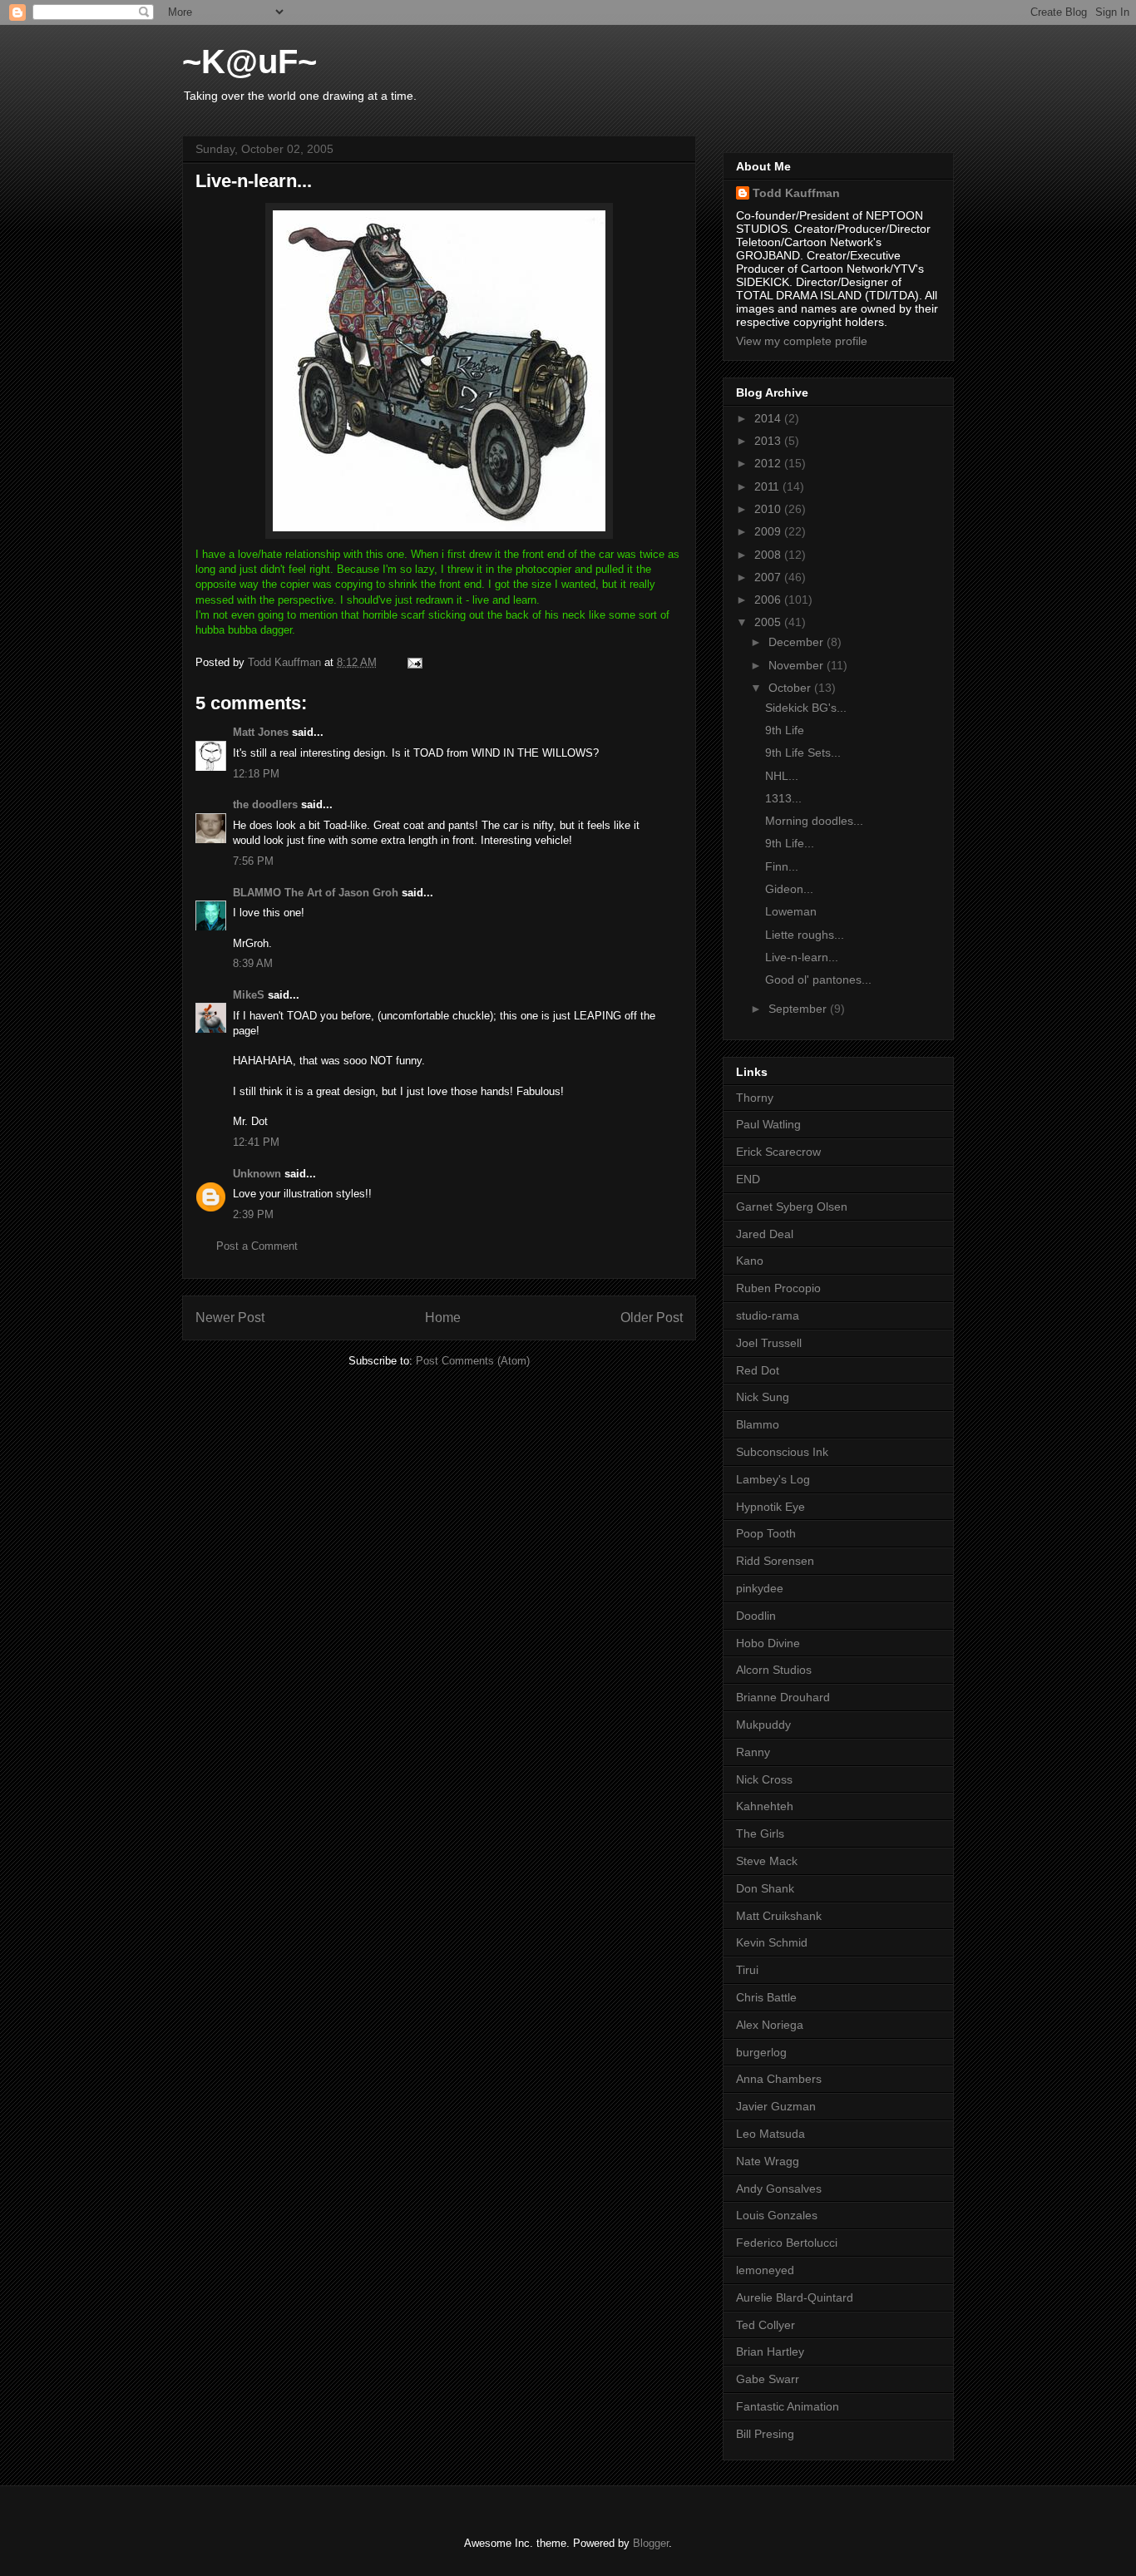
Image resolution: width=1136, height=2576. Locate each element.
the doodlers (265, 804)
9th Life (785, 730)
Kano (750, 1261)
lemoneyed (765, 2270)
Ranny (753, 1752)
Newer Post (230, 1318)
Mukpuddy (763, 1725)
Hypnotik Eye (771, 1507)
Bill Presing (765, 2434)
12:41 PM (256, 1142)
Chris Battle (766, 1997)
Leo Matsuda (771, 2134)
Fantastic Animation (788, 2406)
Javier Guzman (776, 2106)
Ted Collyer (766, 2325)
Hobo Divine (768, 1643)
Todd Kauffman (796, 193)
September (799, 1009)
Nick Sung (763, 1397)
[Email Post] (414, 662)
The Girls (760, 1833)
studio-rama (768, 1315)
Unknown (257, 1174)
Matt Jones (261, 732)
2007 (769, 577)
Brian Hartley (770, 2351)
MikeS (249, 995)
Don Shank (765, 1888)
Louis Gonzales (777, 2215)
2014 (769, 418)
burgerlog (761, 2052)
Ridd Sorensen (775, 1561)
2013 (769, 441)
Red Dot (758, 1370)
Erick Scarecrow (778, 1152)
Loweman (791, 911)
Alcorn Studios (774, 1670)
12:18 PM (256, 774)
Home (443, 1318)
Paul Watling (768, 1124)
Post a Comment (257, 1246)
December (798, 642)
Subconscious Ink (782, 1452)
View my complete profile (802, 341)
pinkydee (760, 1588)
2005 (769, 622)
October (791, 688)
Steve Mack (767, 1861)
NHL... (782, 776)
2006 (769, 600)
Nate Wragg (768, 2161)
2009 (769, 531)
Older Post (652, 1318)
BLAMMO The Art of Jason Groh (316, 893)
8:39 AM (253, 963)
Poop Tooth (766, 1533)
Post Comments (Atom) (473, 1361)
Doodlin (756, 1616)
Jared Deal (765, 1234)
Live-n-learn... (802, 957)
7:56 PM (253, 861)
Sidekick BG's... (806, 708)
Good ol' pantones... (818, 980)
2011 (768, 486)
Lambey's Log (773, 1479)
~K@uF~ (249, 62)
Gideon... (789, 889)
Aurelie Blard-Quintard (795, 2297)
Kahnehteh (765, 1806)
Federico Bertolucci (787, 2243)
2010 (769, 509)
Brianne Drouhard (783, 1697)
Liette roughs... (805, 935)
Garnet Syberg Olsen (792, 1207)
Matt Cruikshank (779, 1916)
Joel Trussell (769, 1343)
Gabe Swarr (768, 2379)
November (798, 665)
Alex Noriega (770, 2025)
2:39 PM (253, 1214)
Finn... (782, 866)
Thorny (755, 1098)
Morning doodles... (814, 821)
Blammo (758, 1424)
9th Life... (790, 843)
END (748, 1179)
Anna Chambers (779, 2079)
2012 (769, 463)
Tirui (747, 1970)
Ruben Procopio (778, 1288)
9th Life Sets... (803, 753)
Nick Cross (764, 1779)
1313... (783, 798)
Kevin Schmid (772, 1942)
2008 (769, 555)
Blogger (651, 2543)
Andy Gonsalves (779, 2189)
